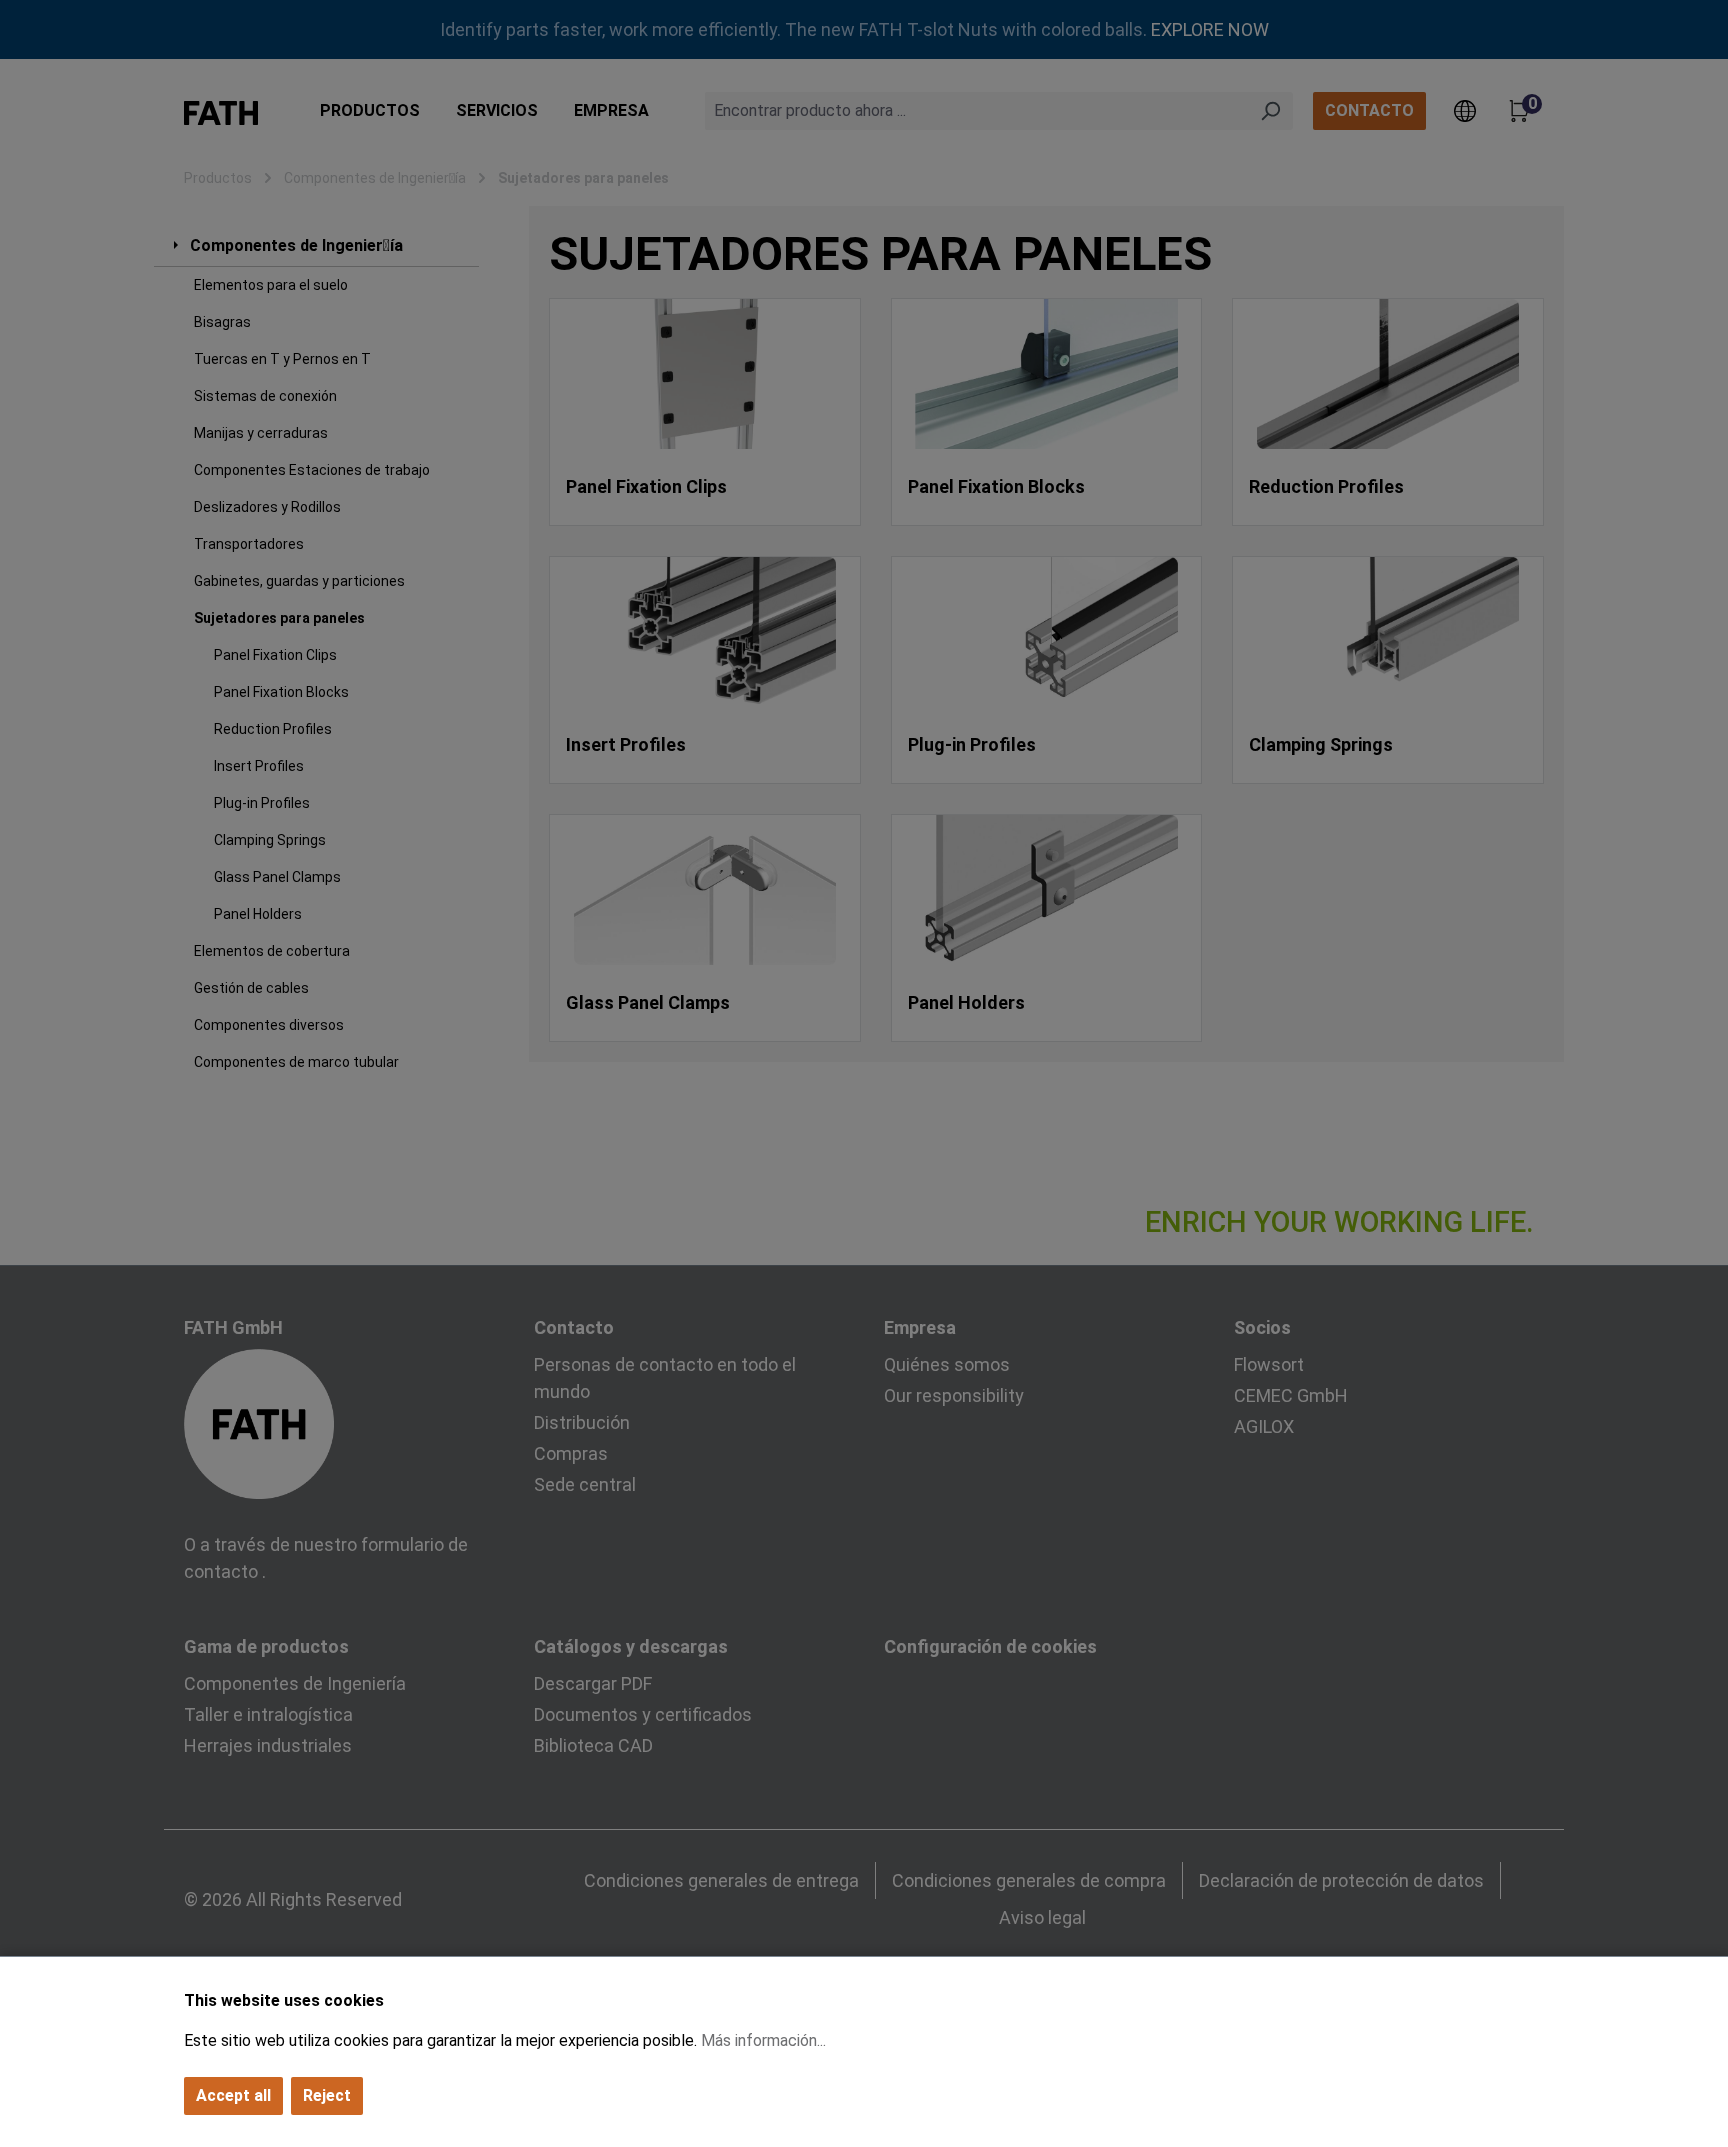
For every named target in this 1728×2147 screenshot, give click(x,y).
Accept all (233, 2095)
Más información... (763, 2040)
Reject (327, 2095)
